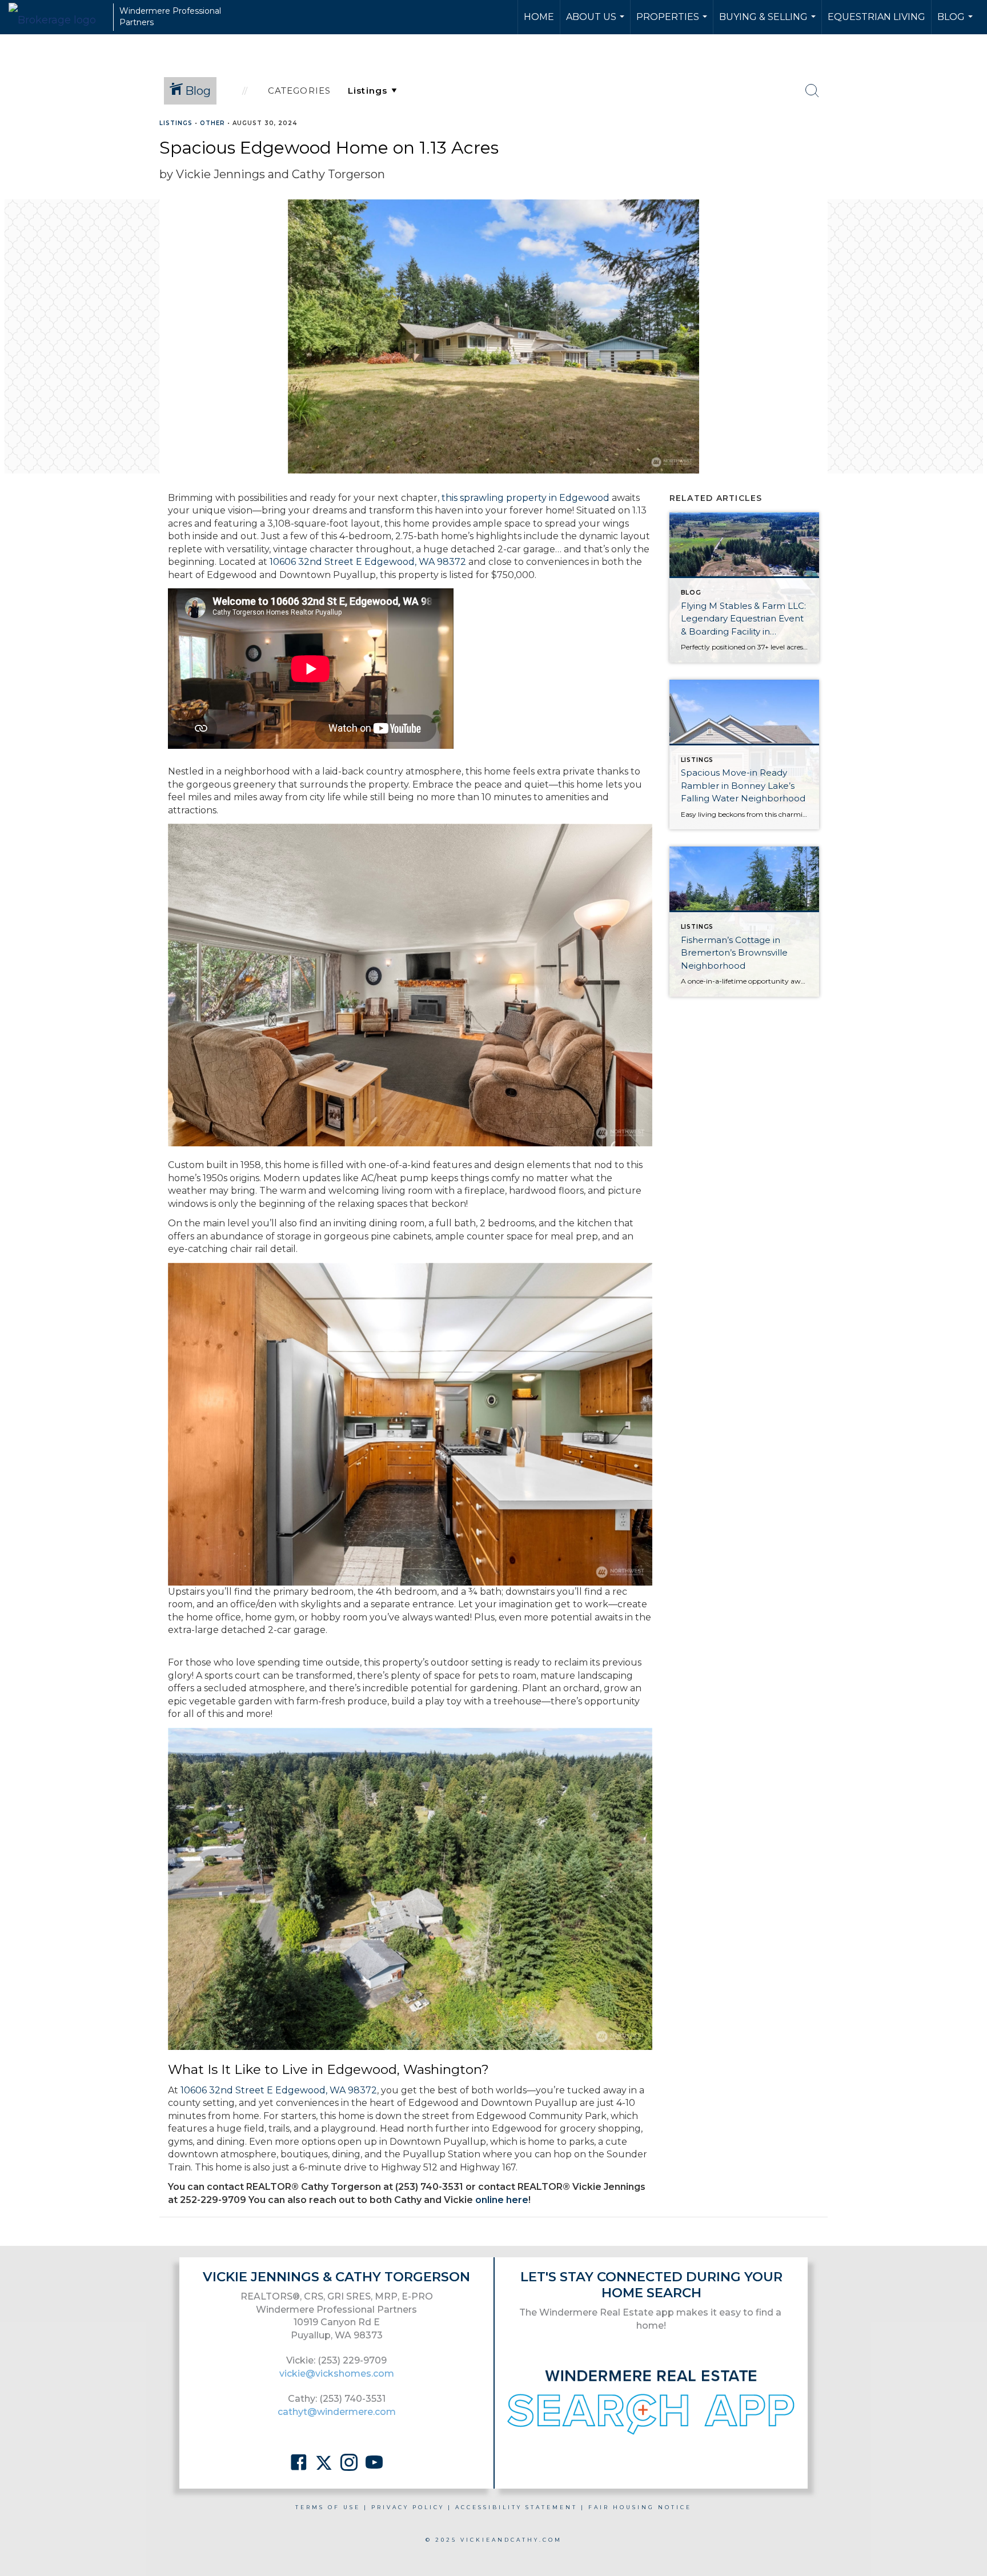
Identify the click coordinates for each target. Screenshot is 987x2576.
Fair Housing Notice (640, 2507)
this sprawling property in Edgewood (525, 498)
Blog (956, 23)
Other (212, 123)
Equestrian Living (876, 17)
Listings (176, 123)
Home (539, 17)
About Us (597, 23)
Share (969, 145)
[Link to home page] (58, 17)
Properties (673, 23)
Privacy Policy (408, 2507)
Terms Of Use (328, 2507)
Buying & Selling (769, 23)
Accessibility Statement (516, 2507)
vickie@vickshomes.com (337, 2374)
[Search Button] (812, 91)
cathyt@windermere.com (337, 2412)
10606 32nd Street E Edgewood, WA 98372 (368, 562)
